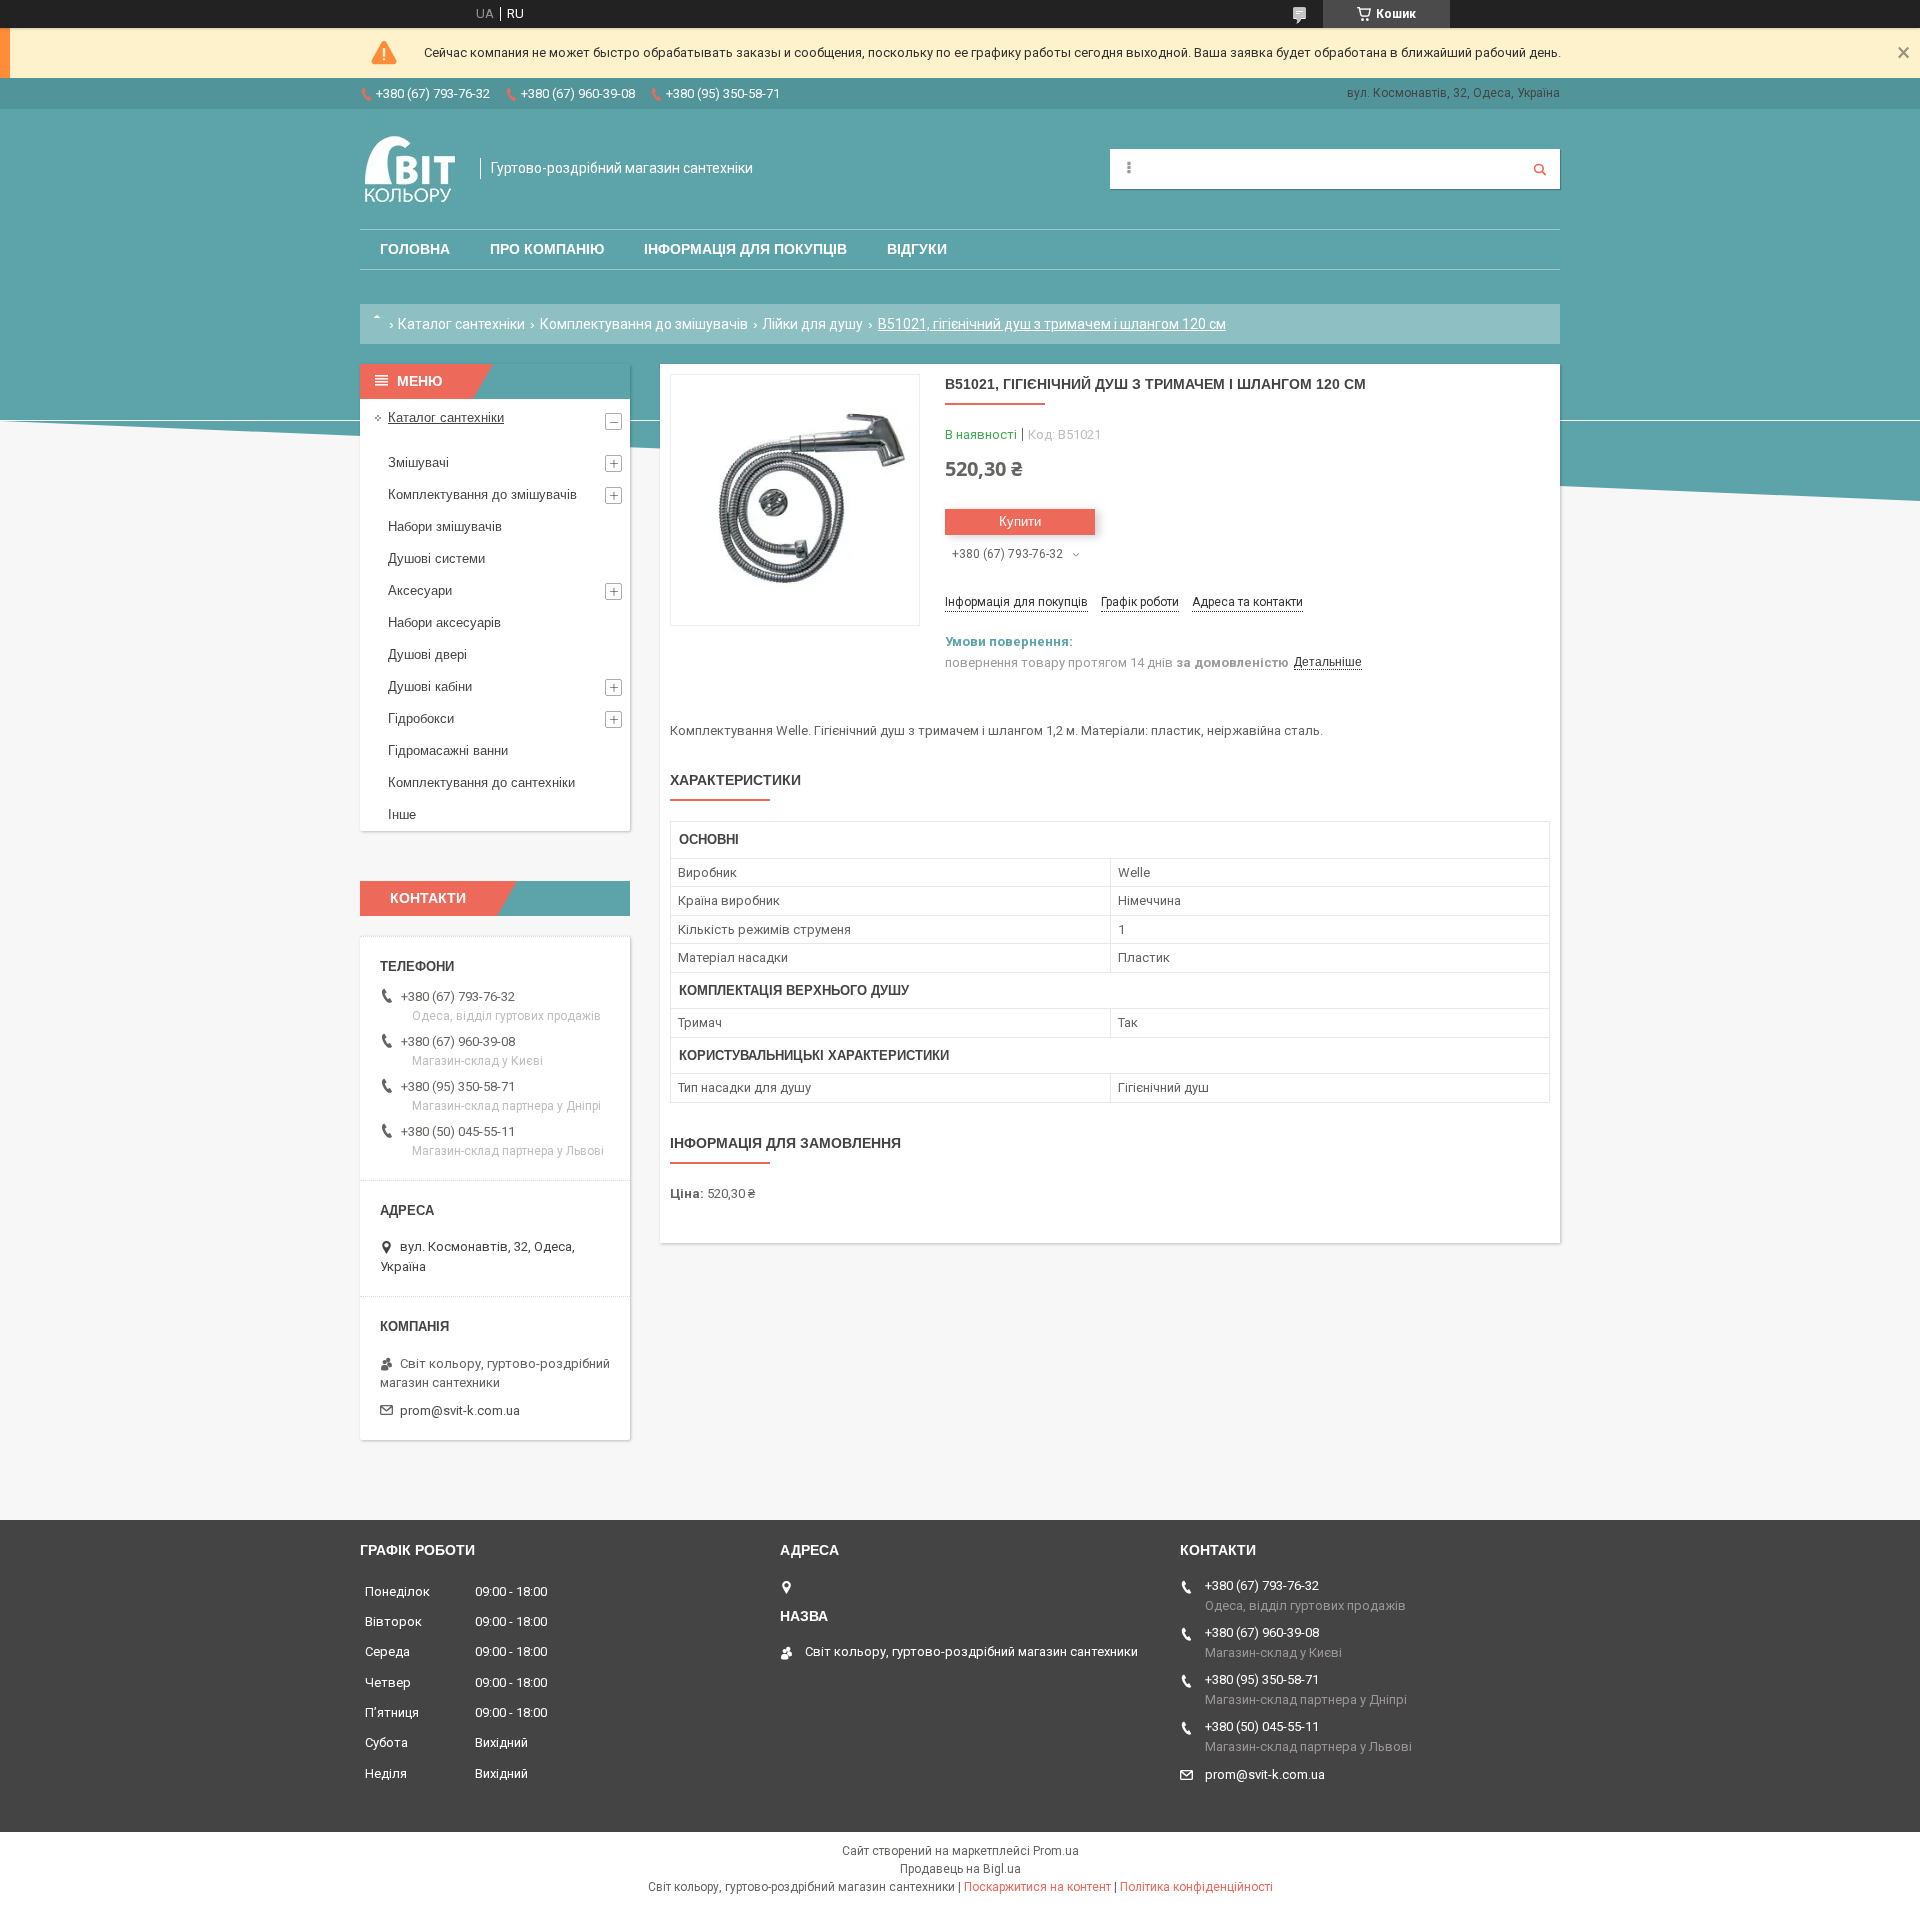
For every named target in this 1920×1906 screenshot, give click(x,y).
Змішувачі (418, 462)
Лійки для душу (812, 324)
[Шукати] (1540, 169)
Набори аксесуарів (444, 622)
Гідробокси (421, 718)
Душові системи (436, 558)
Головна (415, 249)
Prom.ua (1056, 1851)
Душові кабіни (430, 686)
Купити (1020, 521)
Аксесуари (420, 590)
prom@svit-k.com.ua (460, 1410)
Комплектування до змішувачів (644, 324)
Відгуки (917, 249)
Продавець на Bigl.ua (960, 1869)
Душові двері (427, 654)
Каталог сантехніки (461, 324)
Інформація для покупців (745, 249)
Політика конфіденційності (1196, 1887)
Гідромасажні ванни (448, 750)
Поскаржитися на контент (1037, 1887)
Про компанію (547, 249)
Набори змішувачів (445, 526)
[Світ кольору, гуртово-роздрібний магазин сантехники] (410, 169)
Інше (402, 814)
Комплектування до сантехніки (481, 782)
